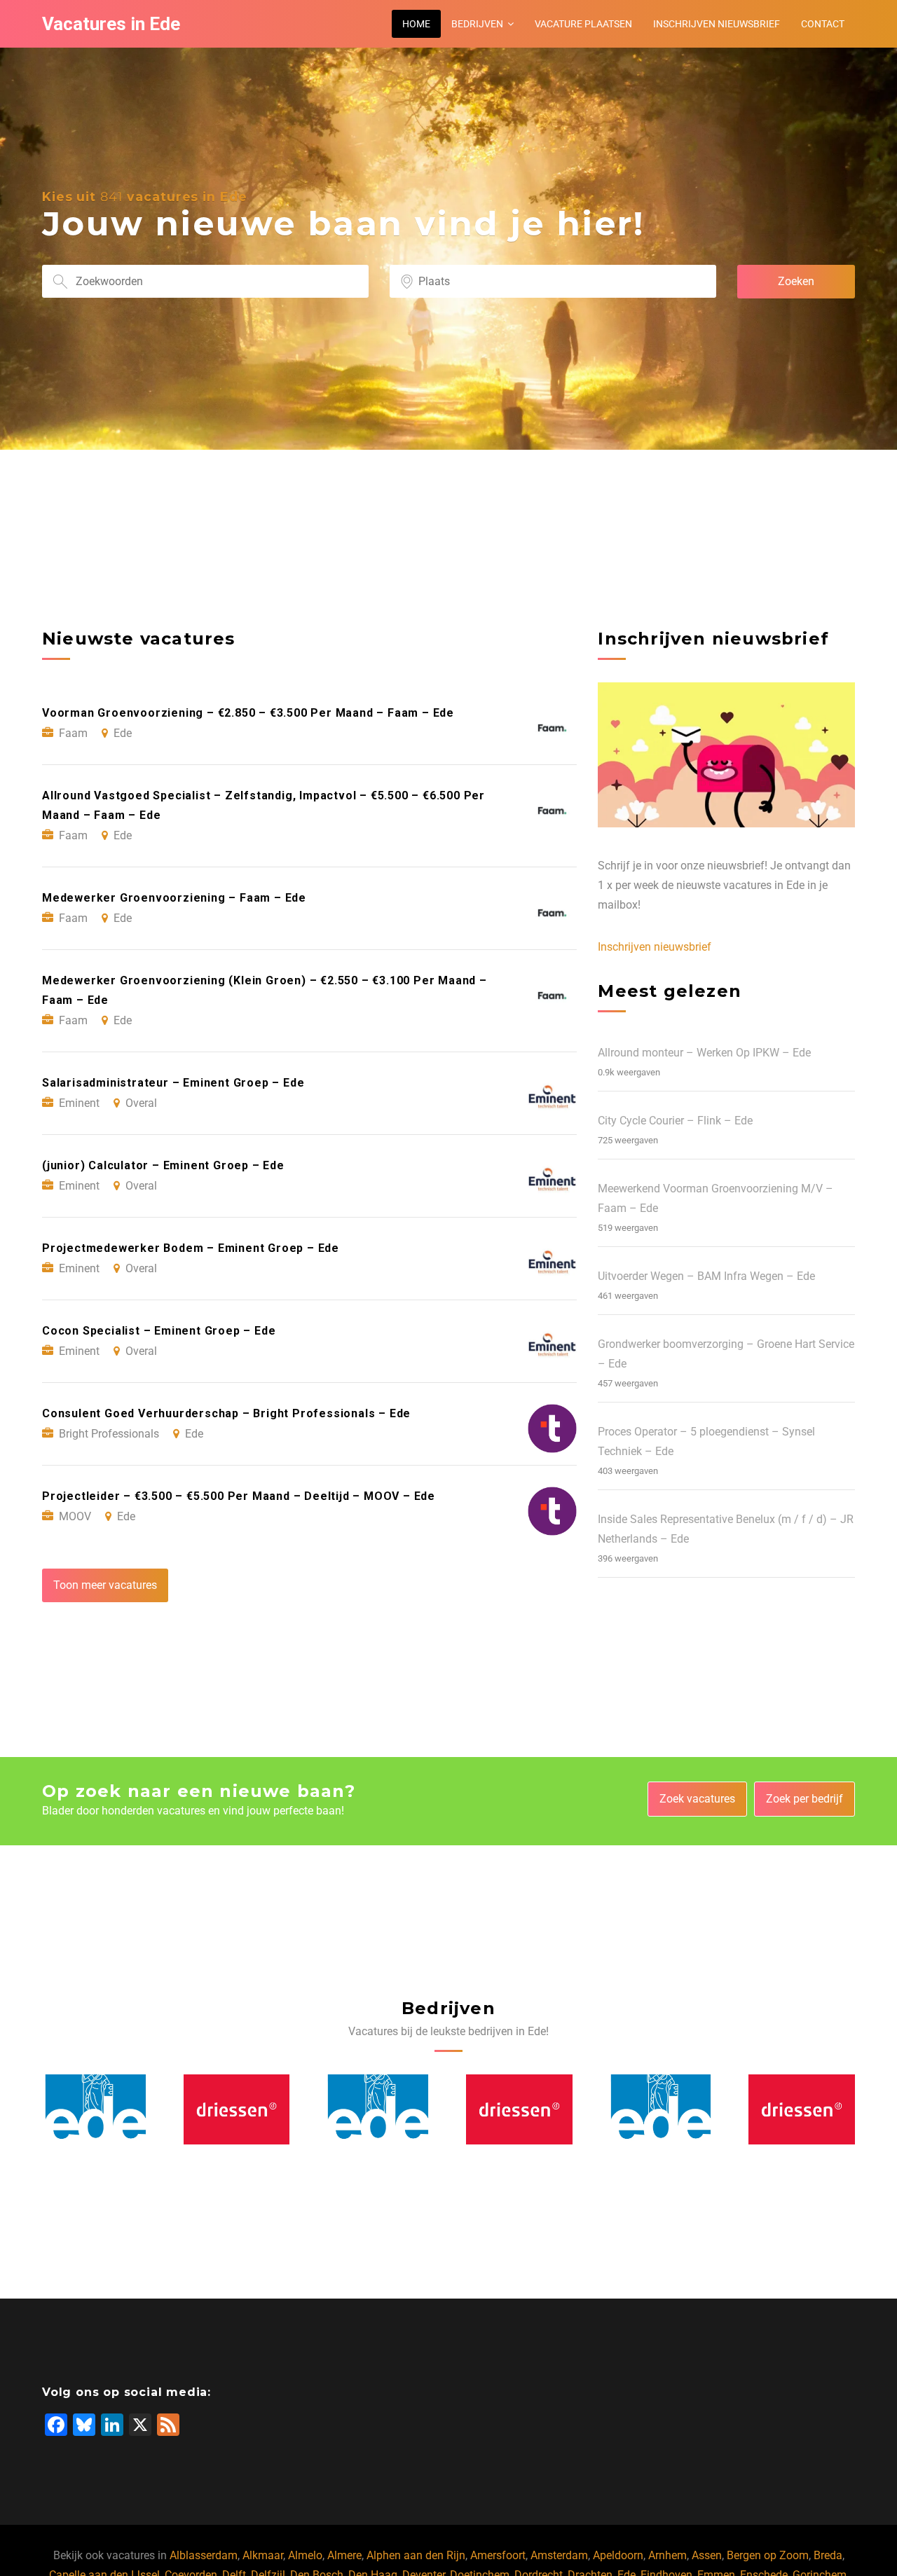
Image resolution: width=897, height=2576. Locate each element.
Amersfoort (498, 2555)
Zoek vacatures (697, 1799)
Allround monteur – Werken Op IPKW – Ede (704, 1053)
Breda (828, 2555)
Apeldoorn (618, 2555)
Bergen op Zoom (768, 2555)
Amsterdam (559, 2555)
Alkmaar (263, 2555)
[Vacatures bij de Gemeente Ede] (237, 2109)
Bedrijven (477, 24)
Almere (344, 2555)
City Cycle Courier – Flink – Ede (675, 1121)
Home (416, 24)
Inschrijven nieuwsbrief (717, 24)
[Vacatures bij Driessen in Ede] (96, 2109)
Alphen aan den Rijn (416, 2555)
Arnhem (667, 2555)
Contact (823, 24)
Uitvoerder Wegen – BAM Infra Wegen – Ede (706, 1276)
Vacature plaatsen (583, 24)
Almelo (305, 2555)
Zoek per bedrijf (804, 1799)
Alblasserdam (204, 2555)
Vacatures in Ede (111, 24)
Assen (707, 2555)
